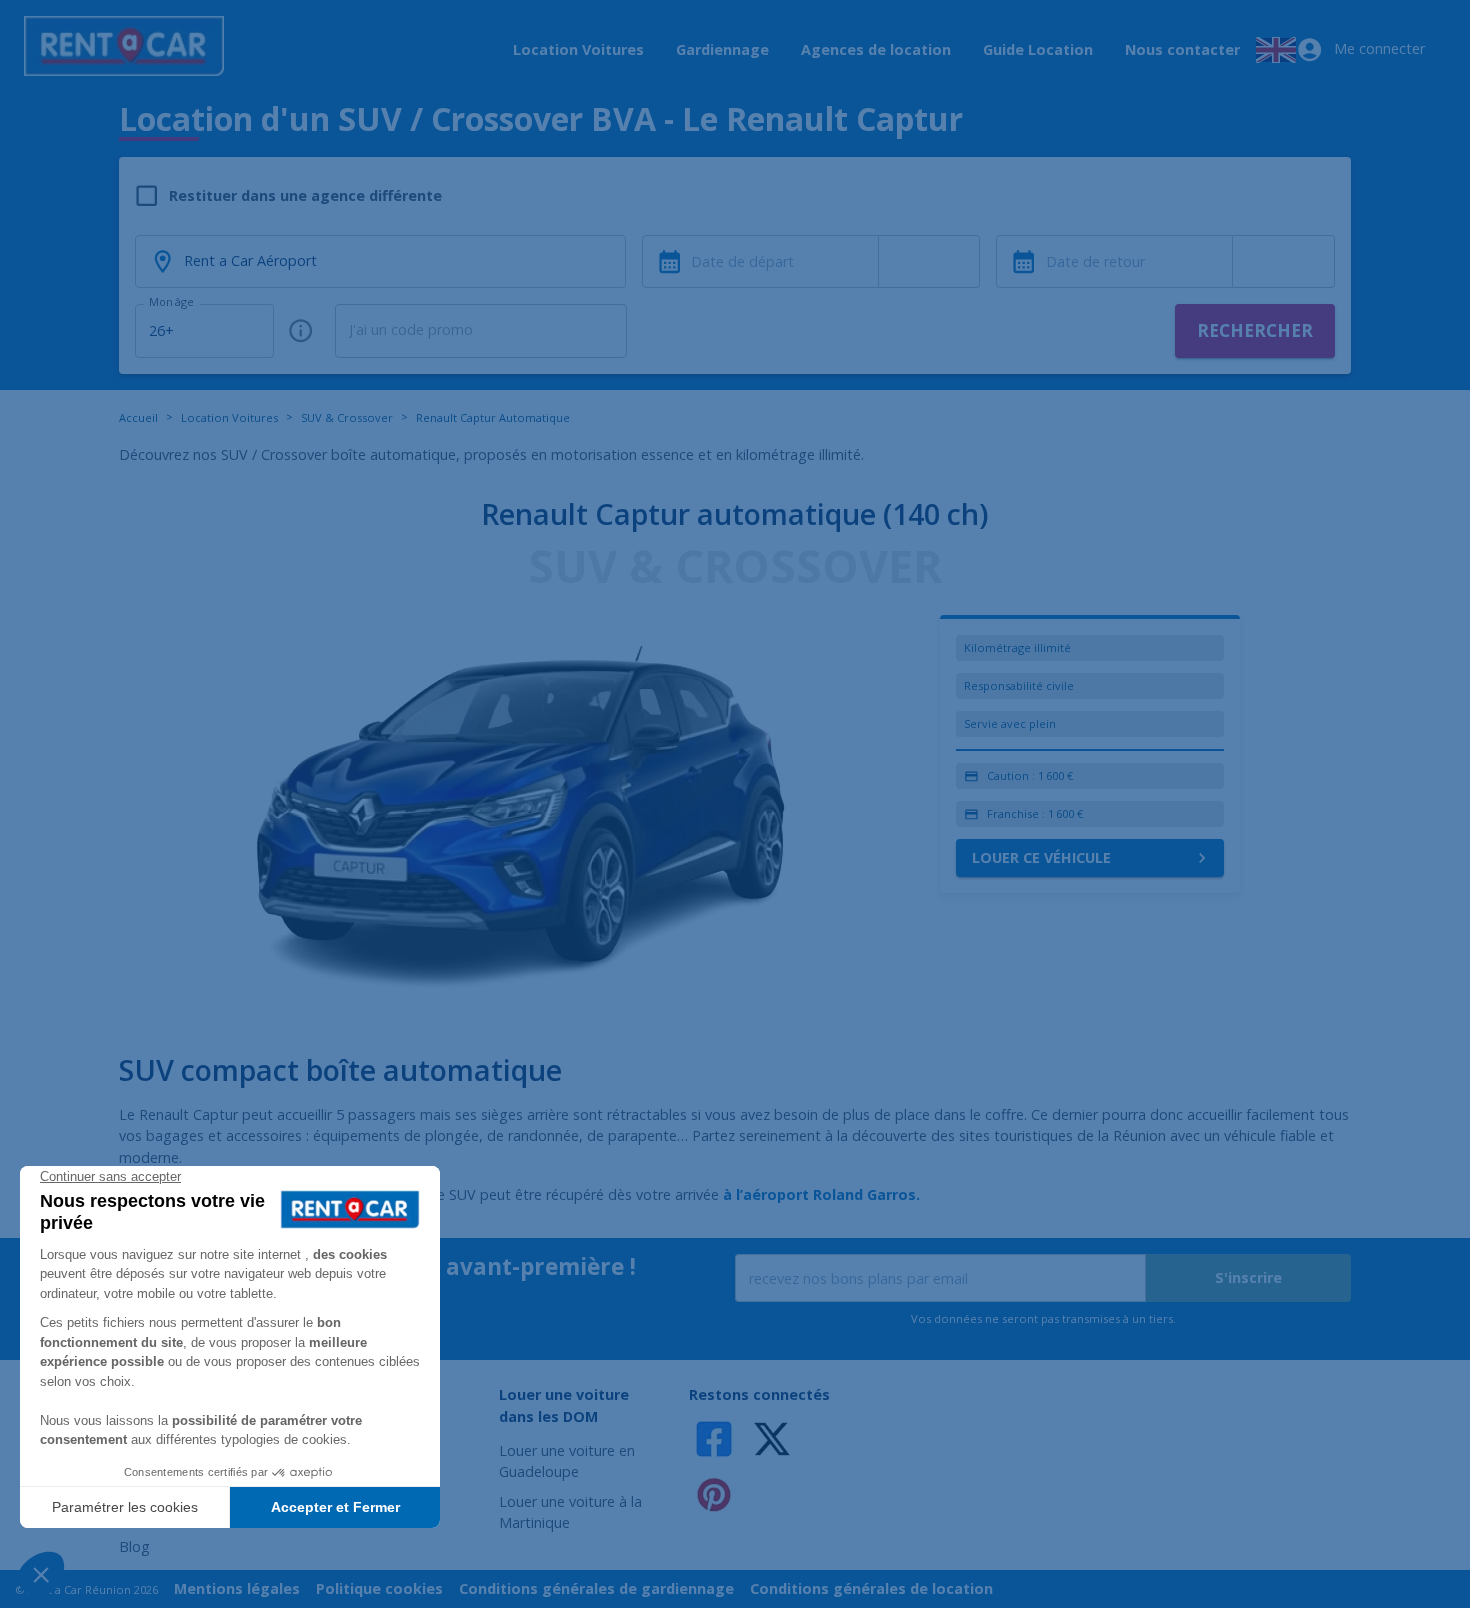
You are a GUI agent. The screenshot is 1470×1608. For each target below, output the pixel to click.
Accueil (138, 417)
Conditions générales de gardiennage (596, 1588)
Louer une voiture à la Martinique (570, 1512)
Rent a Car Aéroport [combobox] (250, 260)
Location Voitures (578, 49)
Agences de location (876, 49)
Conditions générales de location (871, 1588)
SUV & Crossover (347, 417)
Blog (134, 1546)
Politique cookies (379, 1588)
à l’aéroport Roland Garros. (821, 1194)
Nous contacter (1182, 49)
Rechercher (1255, 330)
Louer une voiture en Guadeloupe (567, 1461)
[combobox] (930, 262)
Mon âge (171, 302)
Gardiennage (722, 49)
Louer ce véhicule (1041, 857)
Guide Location (1038, 49)
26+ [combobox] (161, 330)
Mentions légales (237, 1588)
